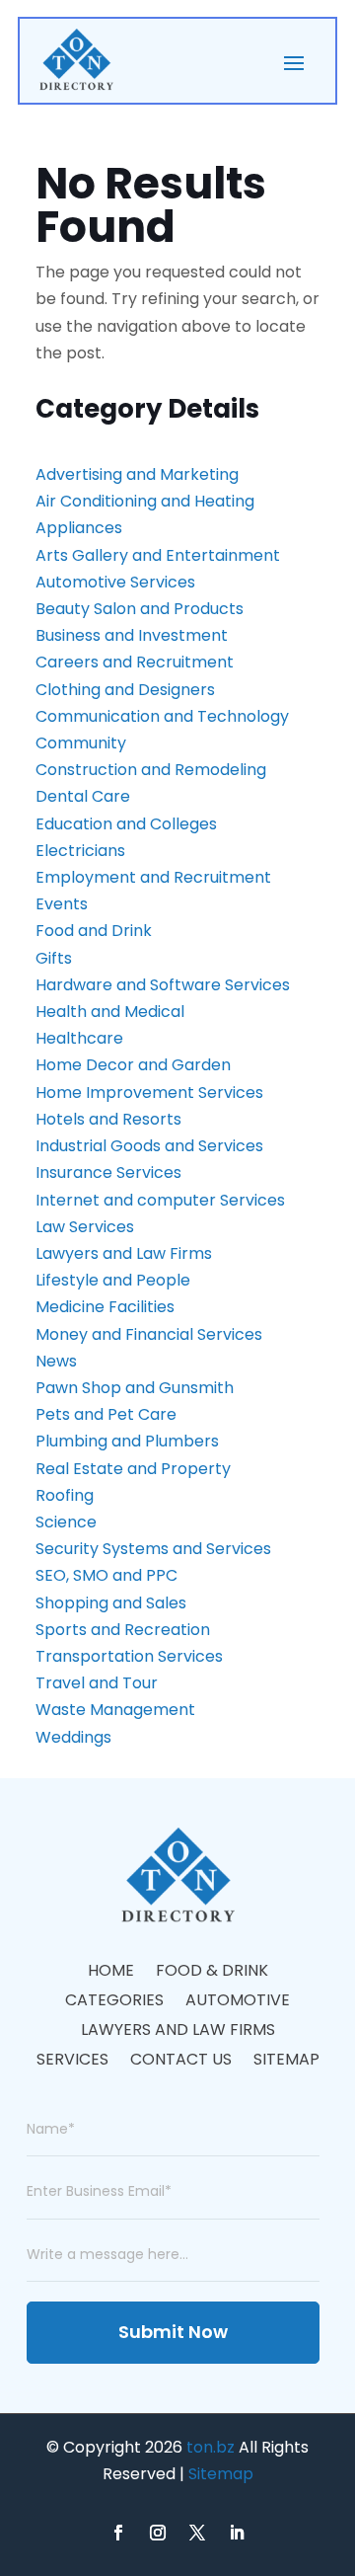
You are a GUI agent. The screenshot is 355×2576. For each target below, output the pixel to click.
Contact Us (181, 2062)
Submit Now (173, 2332)
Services (72, 2062)
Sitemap (286, 2062)
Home (111, 1973)
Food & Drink (212, 1973)
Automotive (238, 2002)
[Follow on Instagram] (158, 2533)
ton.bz (211, 2447)
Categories (114, 2002)
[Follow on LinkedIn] (237, 2533)
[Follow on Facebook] (118, 2533)
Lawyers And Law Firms (178, 2032)
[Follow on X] (197, 2533)
